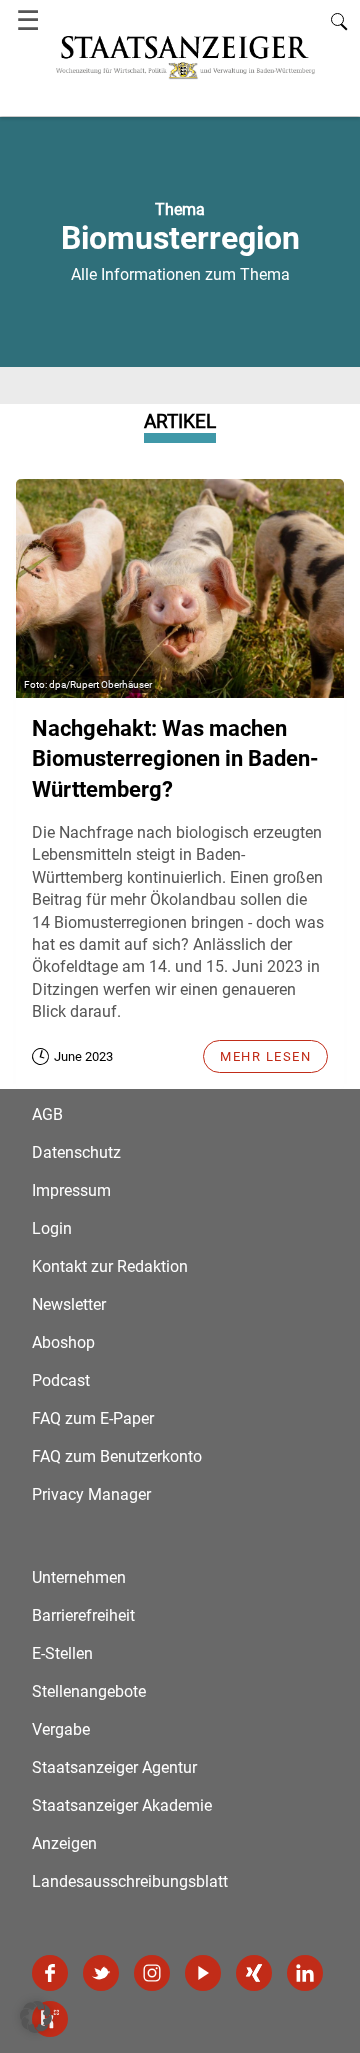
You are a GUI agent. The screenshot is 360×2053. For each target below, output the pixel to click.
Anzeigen (64, 1843)
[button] (36, 2017)
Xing (254, 1973)
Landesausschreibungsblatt (130, 1881)
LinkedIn (305, 1973)
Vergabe (61, 1729)
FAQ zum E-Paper (93, 1418)
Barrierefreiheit (83, 1615)
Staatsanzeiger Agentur (114, 1767)
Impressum (71, 1190)
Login (52, 1228)
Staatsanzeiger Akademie (122, 1805)
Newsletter (69, 1304)
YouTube (203, 1973)
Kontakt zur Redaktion (110, 1266)
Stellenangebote (89, 1691)
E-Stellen (62, 1653)
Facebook (50, 1973)
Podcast (61, 1380)
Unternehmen (79, 1577)
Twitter (101, 1973)
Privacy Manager (91, 1494)
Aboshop (63, 1342)
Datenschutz (76, 1152)
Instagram (152, 1973)
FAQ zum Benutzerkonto (117, 1456)
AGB (47, 1114)
